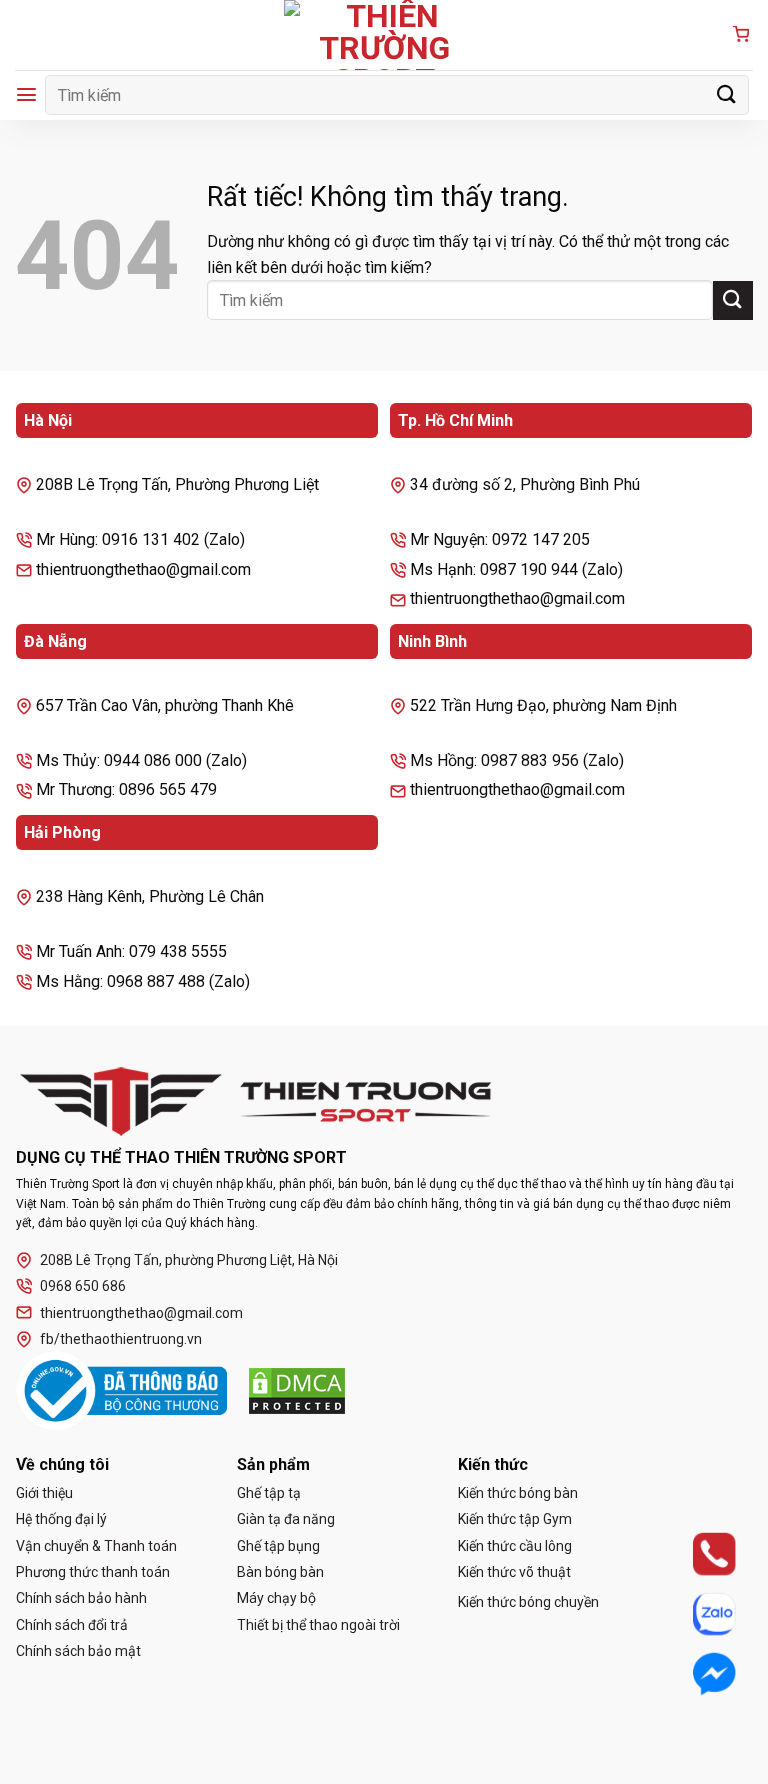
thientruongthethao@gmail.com (141, 1313)
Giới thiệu (44, 1493)
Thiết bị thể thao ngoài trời (318, 1625)
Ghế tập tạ (269, 1493)
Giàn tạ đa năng (286, 1519)
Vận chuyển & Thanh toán (96, 1546)
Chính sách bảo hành (81, 1598)
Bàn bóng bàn (280, 1572)
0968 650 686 (83, 1286)
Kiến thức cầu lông (515, 1546)
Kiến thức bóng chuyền (528, 1602)
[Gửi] (727, 94)
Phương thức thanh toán (93, 1572)
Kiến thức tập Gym (515, 1519)
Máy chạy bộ (276, 1598)
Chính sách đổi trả (72, 1625)
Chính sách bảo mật (78, 1651)
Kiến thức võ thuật (514, 1572)
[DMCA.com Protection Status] (297, 1391)
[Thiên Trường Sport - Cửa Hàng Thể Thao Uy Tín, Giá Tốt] (384, 35)
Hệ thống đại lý (61, 1519)
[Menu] (26, 94)
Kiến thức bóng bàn (518, 1493)
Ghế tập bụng (278, 1546)
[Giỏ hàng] (741, 35)
